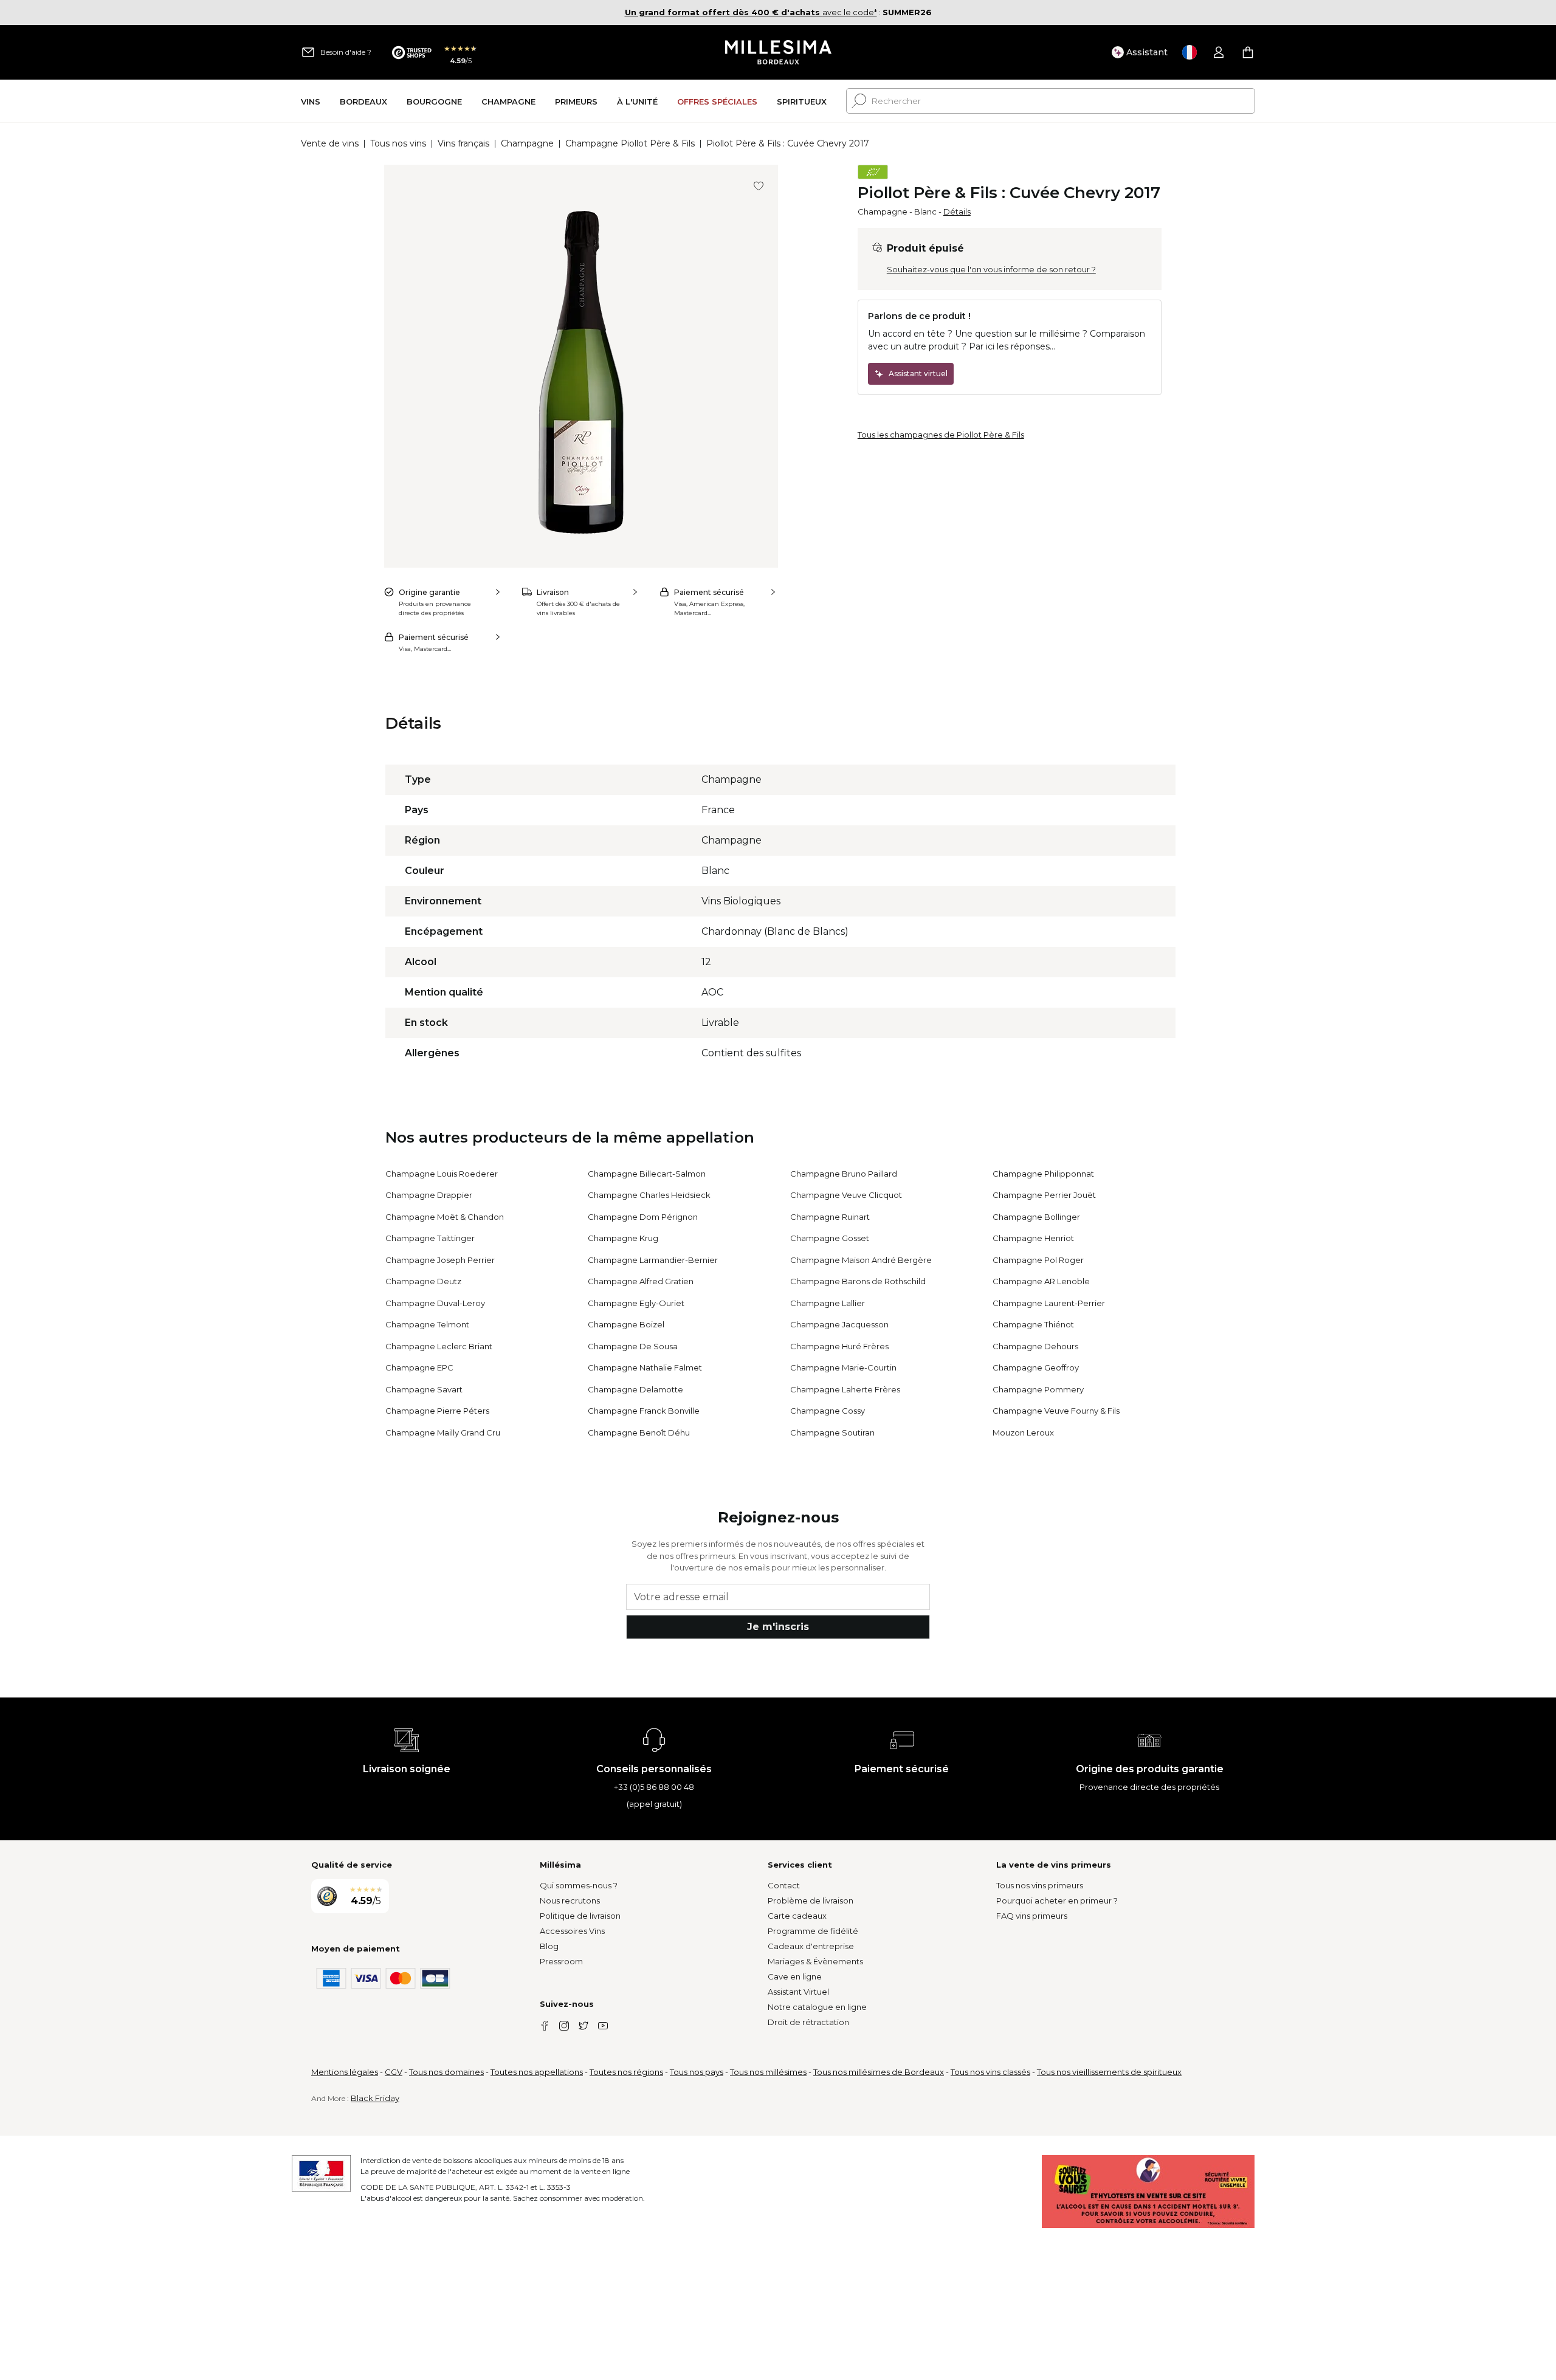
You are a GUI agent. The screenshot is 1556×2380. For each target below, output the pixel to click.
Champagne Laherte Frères (845, 1389)
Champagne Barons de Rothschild (858, 1281)
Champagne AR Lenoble (1041, 1281)
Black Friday (375, 2098)
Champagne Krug (623, 1238)
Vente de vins (330, 143)
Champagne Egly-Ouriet (636, 1303)
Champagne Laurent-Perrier (1049, 1303)
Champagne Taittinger (430, 1238)
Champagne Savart (424, 1389)
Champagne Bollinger (1036, 1217)
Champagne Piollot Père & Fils (630, 143)
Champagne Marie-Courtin (843, 1367)
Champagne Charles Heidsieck (649, 1195)
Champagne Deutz (423, 1281)
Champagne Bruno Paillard (844, 1174)
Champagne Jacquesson (839, 1324)
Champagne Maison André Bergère (861, 1260)
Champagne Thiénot (1033, 1324)
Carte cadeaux (797, 1916)
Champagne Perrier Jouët (1044, 1195)
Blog (549, 1946)
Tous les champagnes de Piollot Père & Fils (941, 435)
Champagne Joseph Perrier (440, 1260)
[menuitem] (311, 101)
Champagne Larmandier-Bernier (653, 1260)
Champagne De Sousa (633, 1346)
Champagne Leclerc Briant (439, 1346)
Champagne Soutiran (832, 1432)
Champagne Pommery (1038, 1389)
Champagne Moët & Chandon (445, 1217)
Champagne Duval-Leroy (435, 1303)
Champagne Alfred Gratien (641, 1281)
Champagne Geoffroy (1036, 1367)
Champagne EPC (419, 1367)
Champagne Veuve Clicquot (846, 1195)
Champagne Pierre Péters (437, 1411)
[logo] (778, 52)
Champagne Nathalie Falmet (645, 1367)
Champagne (527, 143)
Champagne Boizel (626, 1324)
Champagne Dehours (1035, 1346)
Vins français (463, 143)
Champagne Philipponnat (1043, 1174)
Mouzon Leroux (1023, 1432)
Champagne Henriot (1033, 1238)
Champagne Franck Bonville (644, 1411)
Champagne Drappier (429, 1195)
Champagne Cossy (828, 1411)
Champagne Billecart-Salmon (647, 1174)
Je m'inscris (778, 1627)
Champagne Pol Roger (1038, 1260)
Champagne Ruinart (830, 1217)
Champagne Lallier (828, 1303)
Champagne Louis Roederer (442, 1174)
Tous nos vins (398, 143)
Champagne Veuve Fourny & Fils (1056, 1411)
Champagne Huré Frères (839, 1346)
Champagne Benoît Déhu (639, 1432)
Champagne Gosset (830, 1238)
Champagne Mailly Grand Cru (443, 1432)
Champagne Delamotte (635, 1389)
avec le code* (751, 12)
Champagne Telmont (427, 1324)
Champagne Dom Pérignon (643, 1217)
